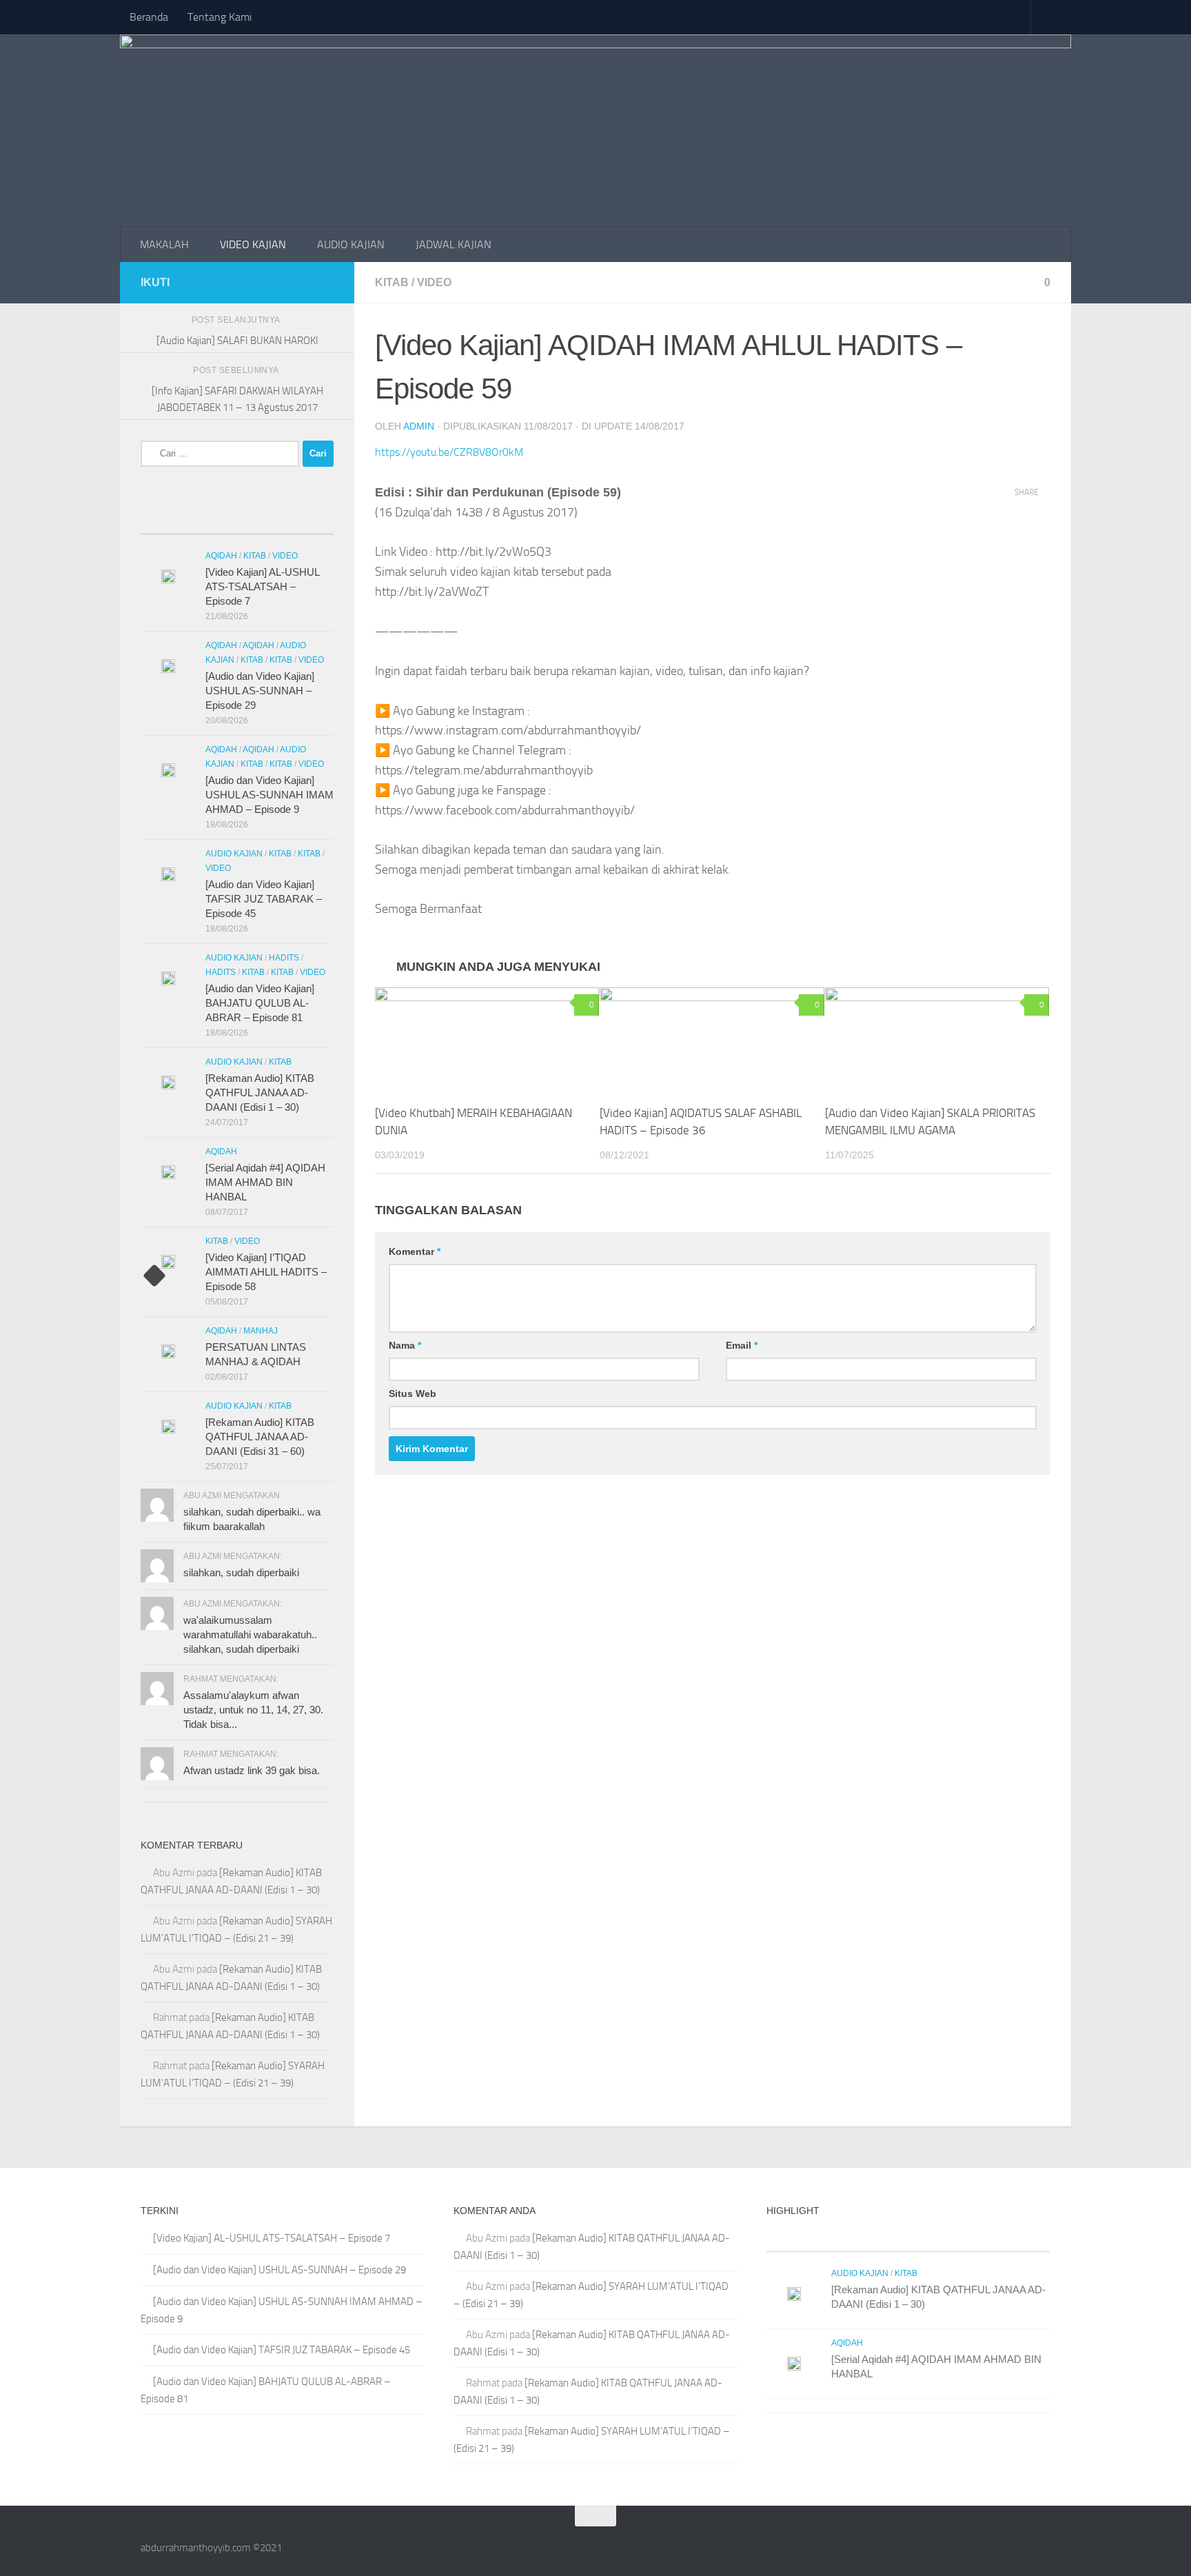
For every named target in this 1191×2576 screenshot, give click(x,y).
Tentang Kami (220, 17)
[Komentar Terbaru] (261, 520)
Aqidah (221, 556)
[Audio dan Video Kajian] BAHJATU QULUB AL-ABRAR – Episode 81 (260, 1003)
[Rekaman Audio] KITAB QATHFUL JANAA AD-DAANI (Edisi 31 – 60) (260, 1437)
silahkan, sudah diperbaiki (241, 1572)
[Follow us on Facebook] (281, 282)
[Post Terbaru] (165, 520)
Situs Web (413, 1393)
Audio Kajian (234, 854)
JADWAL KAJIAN (454, 244)
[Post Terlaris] (213, 520)
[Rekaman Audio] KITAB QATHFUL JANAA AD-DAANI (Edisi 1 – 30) (260, 1093)
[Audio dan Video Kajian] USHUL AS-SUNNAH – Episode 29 (260, 691)
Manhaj (261, 1331)
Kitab (392, 282)
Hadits (284, 958)
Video (434, 282)
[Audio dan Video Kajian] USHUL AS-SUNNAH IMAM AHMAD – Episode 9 (269, 795)
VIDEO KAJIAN (253, 244)
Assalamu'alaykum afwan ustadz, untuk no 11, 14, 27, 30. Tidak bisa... (253, 1710)
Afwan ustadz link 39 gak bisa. (252, 1770)
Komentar (415, 1251)
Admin (419, 426)
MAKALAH (164, 244)
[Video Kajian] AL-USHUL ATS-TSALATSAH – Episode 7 (262, 586)
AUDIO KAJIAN (351, 244)
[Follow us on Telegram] (303, 282)
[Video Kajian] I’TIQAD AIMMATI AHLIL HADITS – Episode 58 (266, 1272)
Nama (405, 1345)
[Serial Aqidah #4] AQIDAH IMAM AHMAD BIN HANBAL (265, 1182)
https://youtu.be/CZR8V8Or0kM (449, 452)
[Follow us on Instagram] (325, 282)
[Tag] (309, 520)
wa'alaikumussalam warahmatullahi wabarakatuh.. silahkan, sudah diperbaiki (250, 1634)
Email (742, 1345)
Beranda (149, 17)
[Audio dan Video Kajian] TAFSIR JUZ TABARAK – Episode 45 (264, 899)
